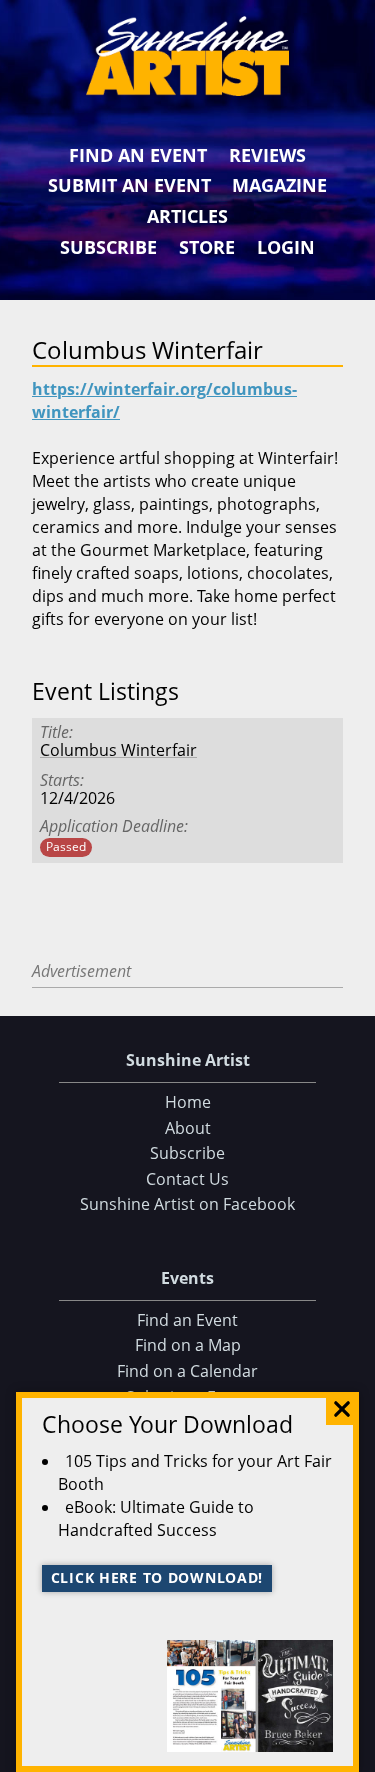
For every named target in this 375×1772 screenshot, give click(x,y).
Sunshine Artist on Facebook (187, 1204)
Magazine (279, 185)
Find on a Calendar (187, 1371)
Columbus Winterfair (118, 750)
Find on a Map (188, 1345)
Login (286, 247)
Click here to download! (157, 1577)
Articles (187, 216)
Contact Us (187, 1179)
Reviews (267, 155)
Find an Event (138, 155)
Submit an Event (129, 185)
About (188, 1128)
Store (207, 247)
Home (188, 1102)
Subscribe (108, 247)
